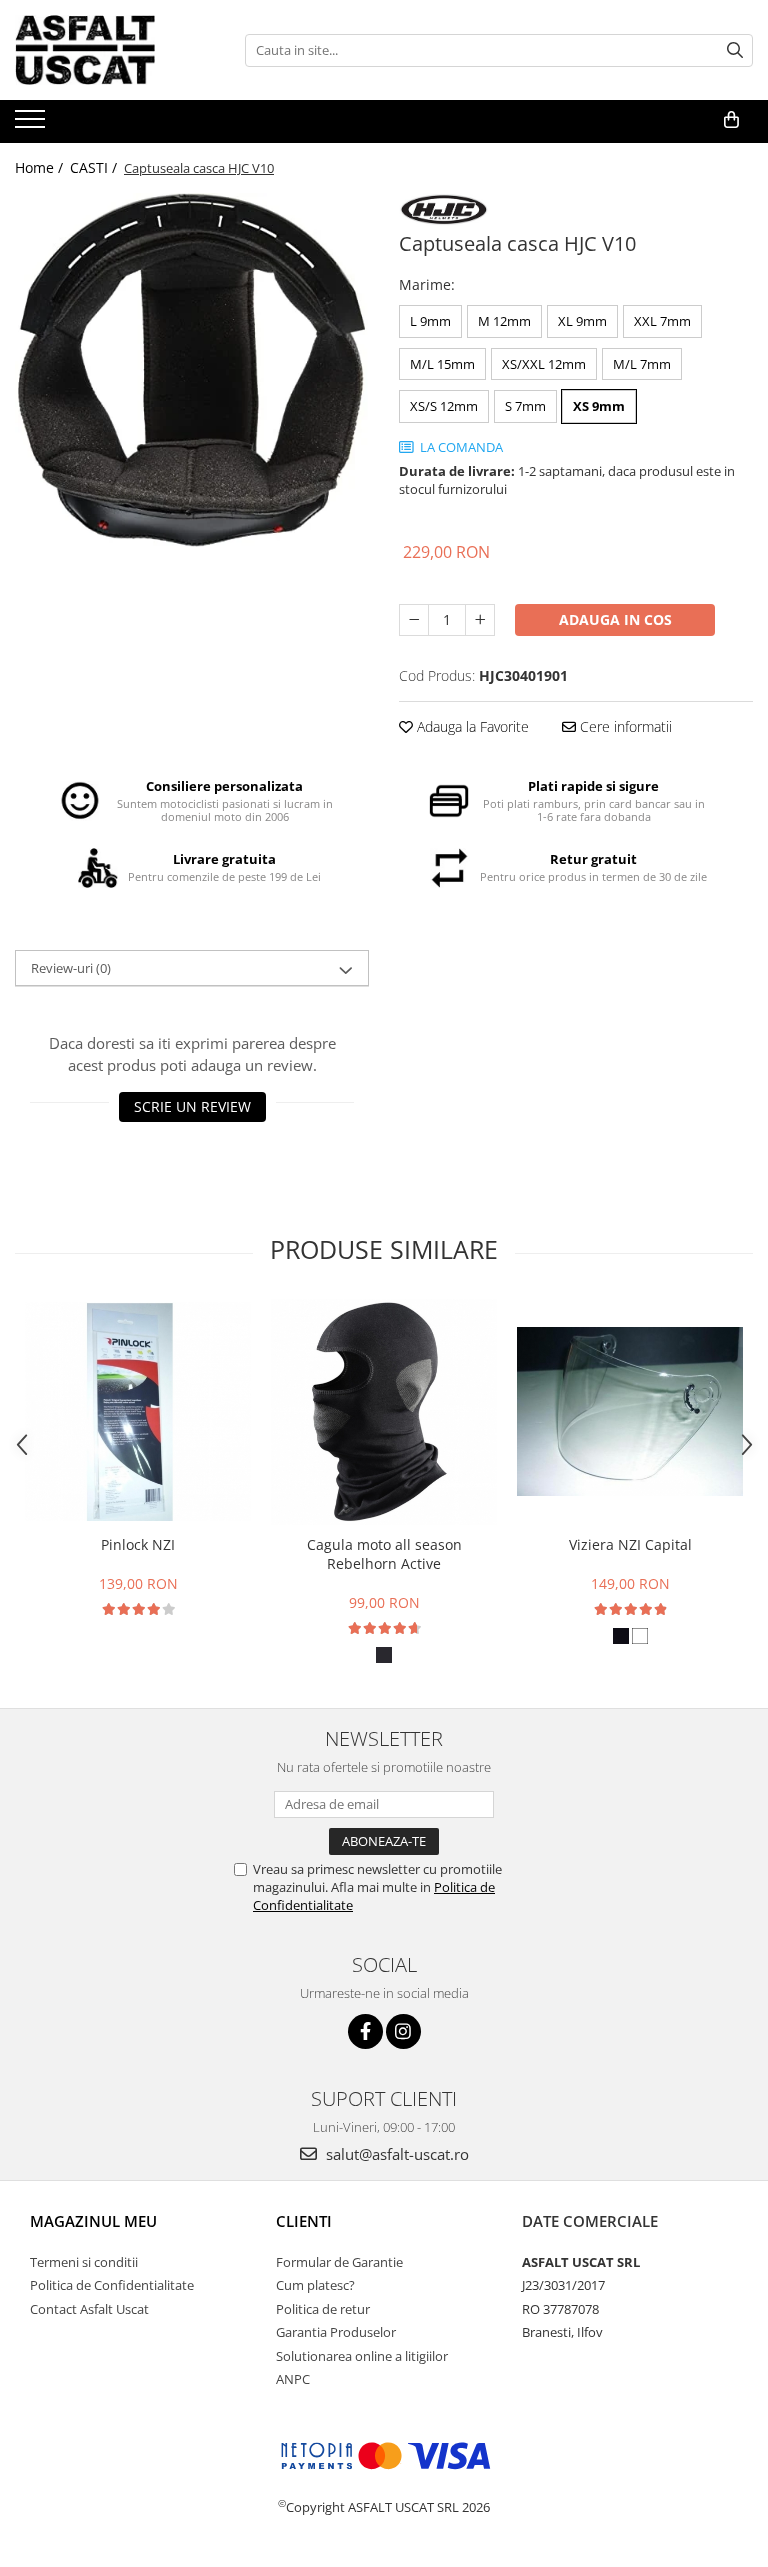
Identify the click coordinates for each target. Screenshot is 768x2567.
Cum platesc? (315, 2285)
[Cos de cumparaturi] (731, 120)
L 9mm (430, 321)
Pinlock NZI (138, 1544)
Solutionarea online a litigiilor (362, 2356)
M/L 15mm (442, 364)
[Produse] (32, 125)
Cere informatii (624, 726)
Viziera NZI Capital (630, 1544)
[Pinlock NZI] (138, 1411)
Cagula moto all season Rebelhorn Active (384, 1554)
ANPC (293, 2379)
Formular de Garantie (339, 2262)
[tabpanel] (192, 370)
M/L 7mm (642, 364)
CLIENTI (304, 2221)
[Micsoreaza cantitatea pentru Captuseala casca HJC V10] (414, 620)
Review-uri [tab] (71, 968)
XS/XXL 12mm (544, 364)
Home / (41, 167)
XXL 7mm (662, 321)
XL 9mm (582, 321)
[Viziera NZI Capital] (630, 1411)
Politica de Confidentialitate (112, 2285)
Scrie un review (192, 1106)
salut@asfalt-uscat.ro (395, 2154)
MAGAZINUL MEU (93, 2221)
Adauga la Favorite (471, 726)
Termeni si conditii (84, 2262)
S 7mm (525, 406)
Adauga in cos (615, 619)
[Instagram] (403, 2031)
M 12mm (504, 321)
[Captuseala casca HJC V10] (192, 370)
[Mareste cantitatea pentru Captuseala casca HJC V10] (480, 620)
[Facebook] (365, 2031)
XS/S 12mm (444, 406)
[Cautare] (735, 50)
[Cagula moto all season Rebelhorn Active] (384, 1412)
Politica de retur (323, 2309)
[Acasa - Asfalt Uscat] (115, 50)
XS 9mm (599, 406)
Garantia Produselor (336, 2332)
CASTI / (95, 167)
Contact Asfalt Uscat (89, 2309)
